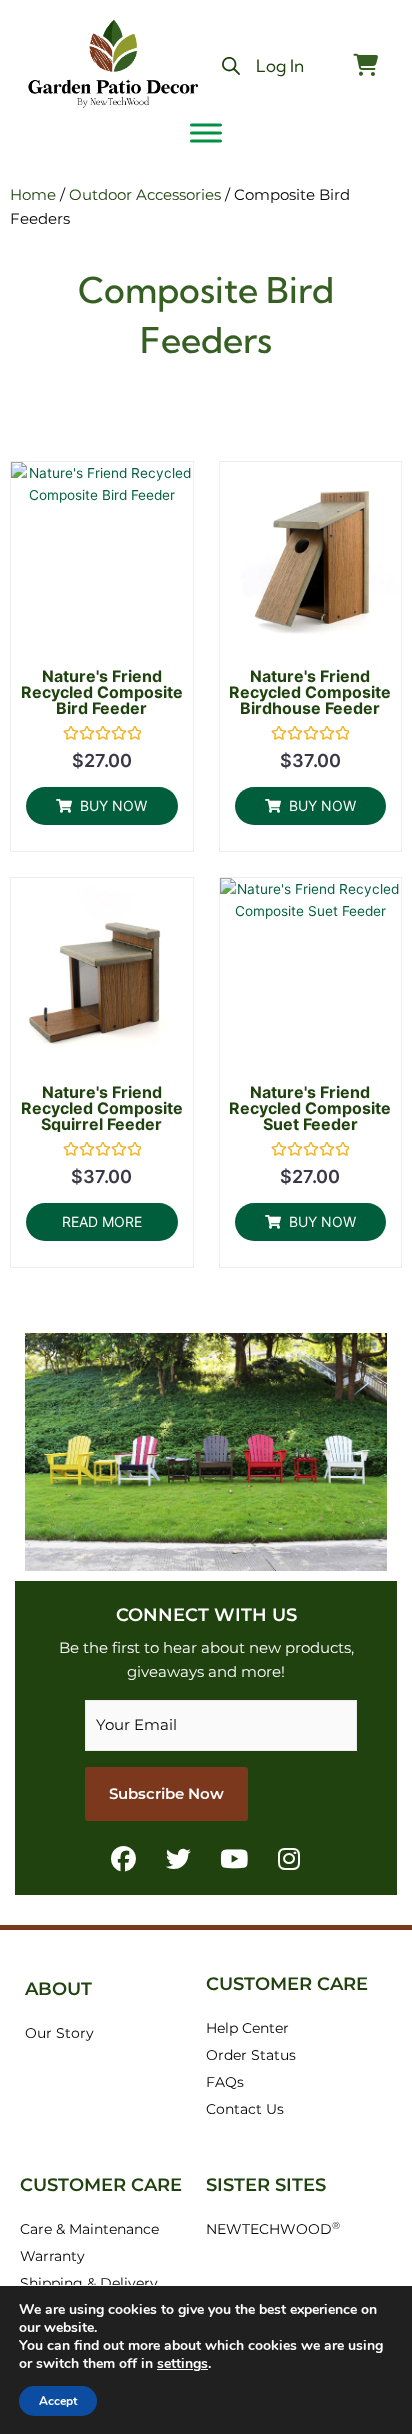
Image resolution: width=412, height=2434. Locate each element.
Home (33, 194)
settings (182, 2364)
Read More (102, 1221)
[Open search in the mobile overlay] (231, 66)
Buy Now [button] (113, 805)
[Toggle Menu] (206, 132)
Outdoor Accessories (145, 194)
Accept (58, 2401)
